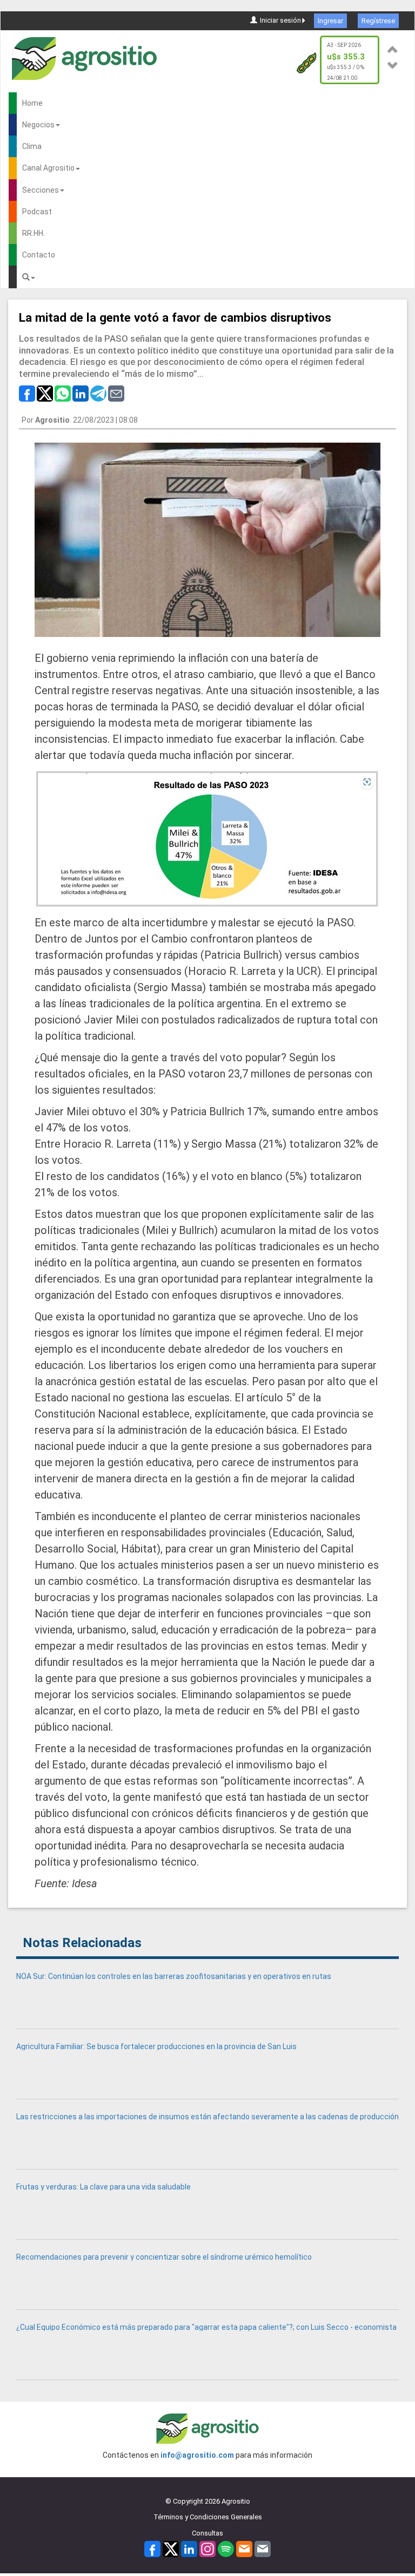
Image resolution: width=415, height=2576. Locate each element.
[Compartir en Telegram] (98, 393)
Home (32, 103)
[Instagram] (207, 2549)
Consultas (207, 2533)
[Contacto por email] (263, 2549)
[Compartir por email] (116, 393)
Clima (32, 146)
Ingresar (330, 21)
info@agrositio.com (197, 2455)
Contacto (39, 255)
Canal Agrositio (48, 168)
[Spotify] (226, 2549)
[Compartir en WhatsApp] (63, 393)
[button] (393, 48)
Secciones (41, 190)
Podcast (37, 212)
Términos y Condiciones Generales (208, 2517)
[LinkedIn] (189, 2549)
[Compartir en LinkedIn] (81, 393)
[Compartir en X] (45, 393)
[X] (171, 2549)
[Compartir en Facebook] (27, 393)
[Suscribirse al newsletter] (244, 2549)
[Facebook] (152, 2549)
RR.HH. (34, 233)
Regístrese (378, 21)
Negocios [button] (38, 125)
